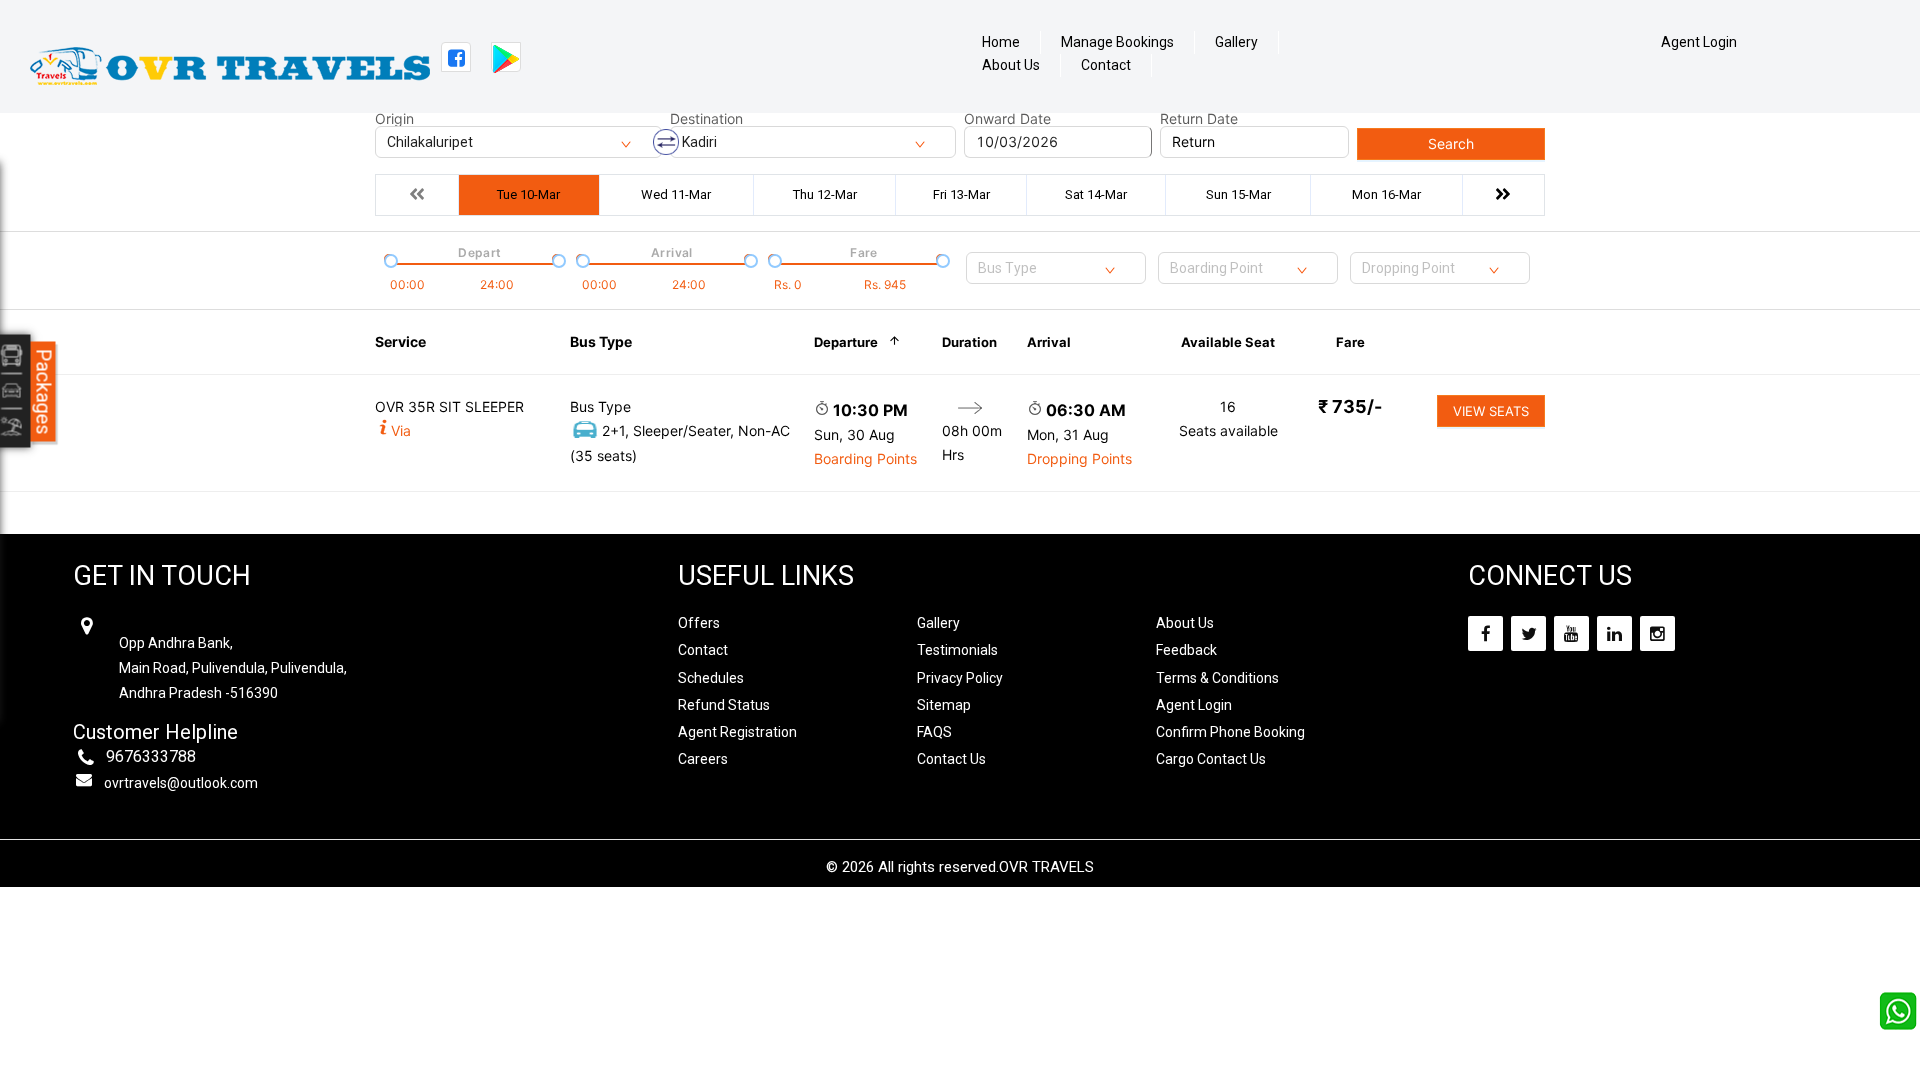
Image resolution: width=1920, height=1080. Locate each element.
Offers (699, 623)
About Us (1011, 65)
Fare (1350, 342)
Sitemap (944, 705)
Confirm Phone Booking (1230, 732)
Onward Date (1007, 119)
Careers (703, 759)
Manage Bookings (1117, 42)
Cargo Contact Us (1211, 759)
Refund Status (724, 705)
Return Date (1199, 119)
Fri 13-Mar (961, 194)
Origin (394, 119)
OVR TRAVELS (1046, 867)
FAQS (934, 732)
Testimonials (957, 650)
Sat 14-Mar (1096, 194)
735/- (1350, 406)
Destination (706, 119)
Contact (1106, 65)
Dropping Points (1079, 458)
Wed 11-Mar (676, 194)
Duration (969, 342)
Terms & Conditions (1217, 678)
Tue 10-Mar (528, 194)
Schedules (711, 678)
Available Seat (1228, 342)
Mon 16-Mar (1386, 194)
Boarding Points (865, 458)
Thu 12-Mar (825, 194)
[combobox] (1056, 268)
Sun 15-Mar (1238, 194)
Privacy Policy (960, 678)
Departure (846, 342)
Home (1001, 42)
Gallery (1236, 42)
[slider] (389, 259)
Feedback (1186, 650)
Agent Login (1699, 42)
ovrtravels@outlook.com (181, 783)
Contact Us (951, 759)
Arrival (1049, 342)
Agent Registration (737, 732)
